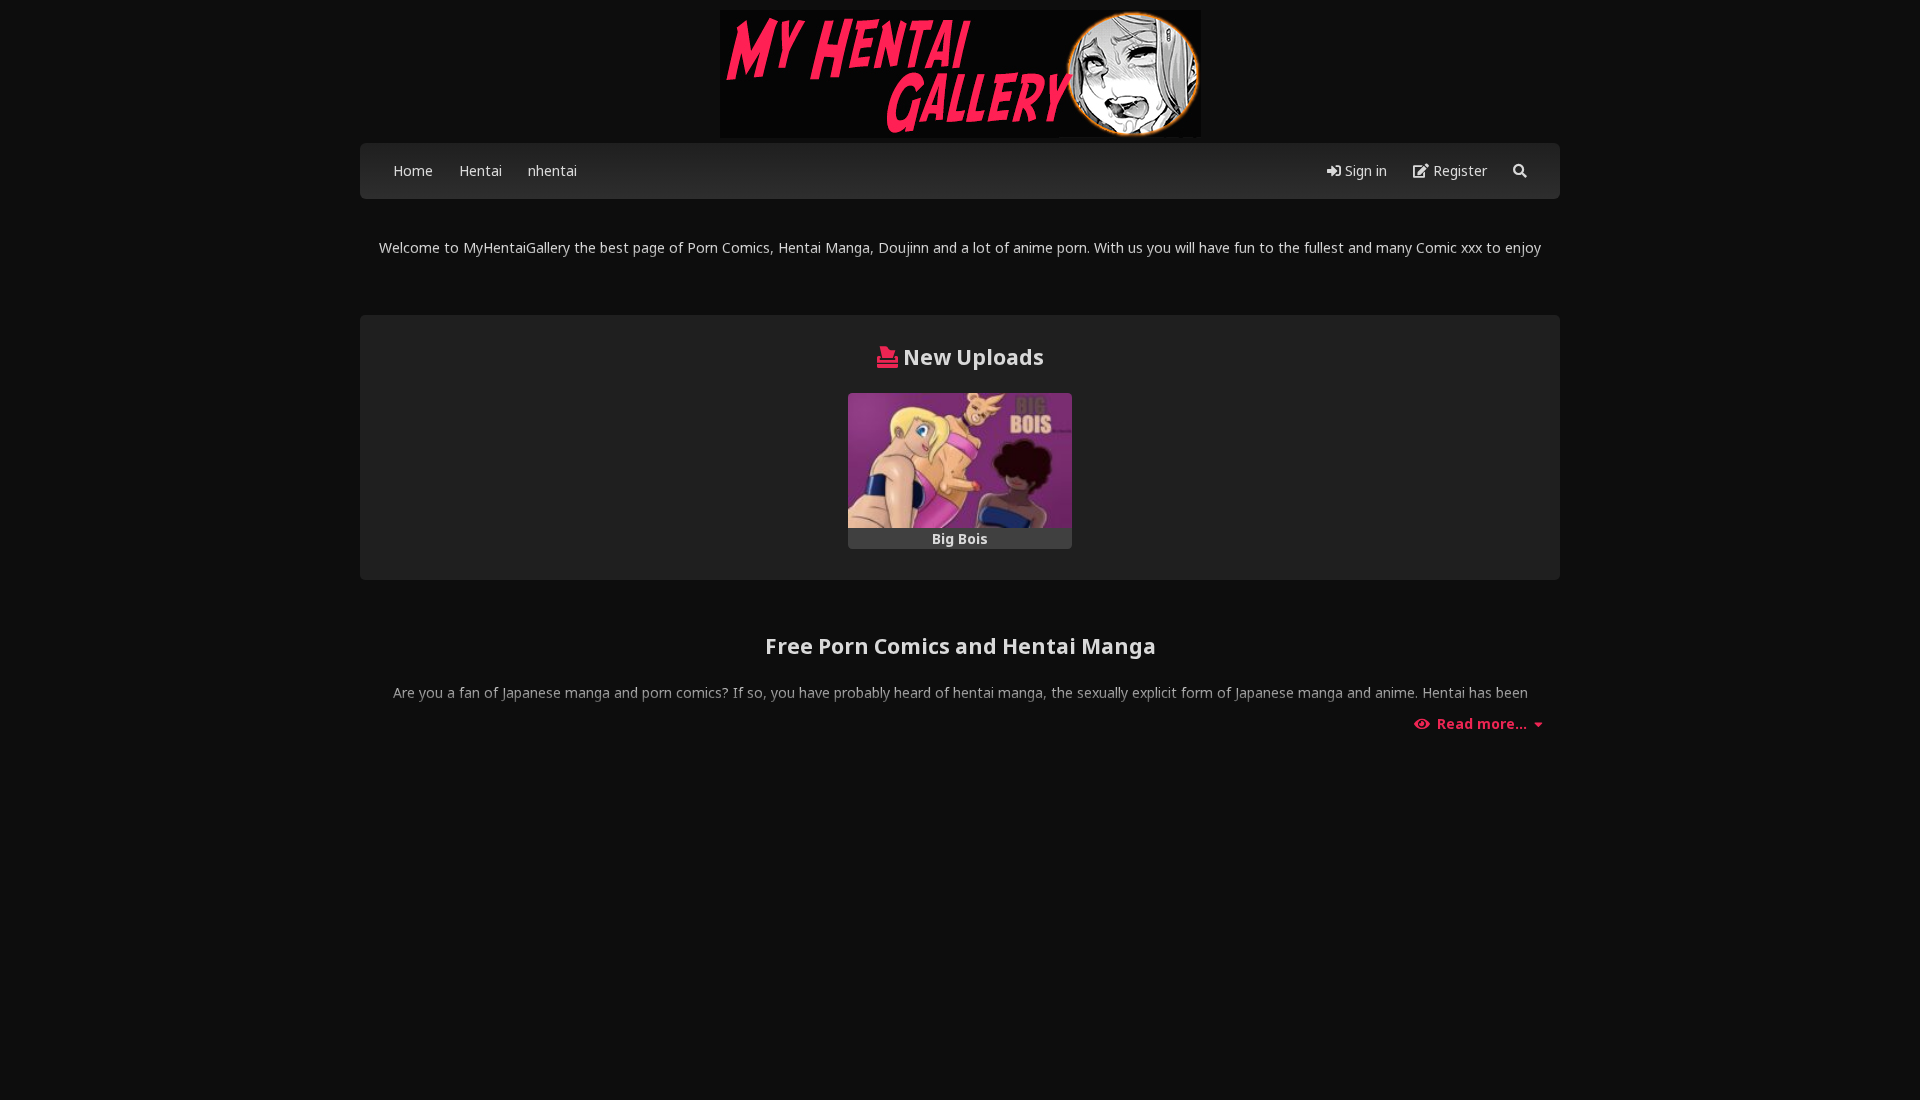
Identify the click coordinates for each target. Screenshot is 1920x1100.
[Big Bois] (960, 460)
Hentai (480, 170)
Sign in (1364, 170)
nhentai (552, 170)
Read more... (1482, 724)
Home (413, 170)
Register (1458, 170)
